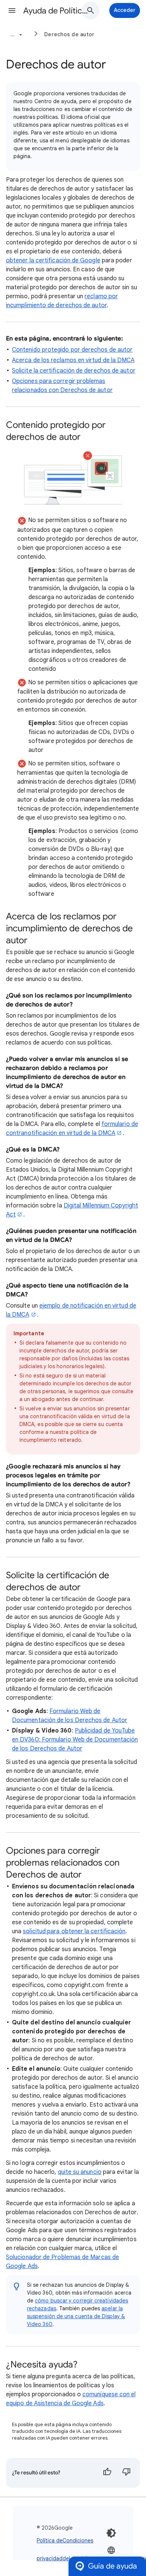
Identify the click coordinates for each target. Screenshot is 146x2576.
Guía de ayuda (112, 2566)
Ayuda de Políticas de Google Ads (57, 11)
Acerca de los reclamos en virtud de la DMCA (73, 360)
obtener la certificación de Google (53, 260)
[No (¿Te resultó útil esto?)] (127, 2473)
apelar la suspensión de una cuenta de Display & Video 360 (76, 2316)
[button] (12, 10)
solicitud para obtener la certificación (74, 1931)
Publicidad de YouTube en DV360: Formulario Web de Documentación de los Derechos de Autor (75, 1740)
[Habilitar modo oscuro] (111, 2533)
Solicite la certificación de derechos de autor (74, 371)
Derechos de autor (69, 34)
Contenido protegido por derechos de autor (72, 350)
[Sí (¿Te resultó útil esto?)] (107, 2473)
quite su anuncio (80, 2172)
